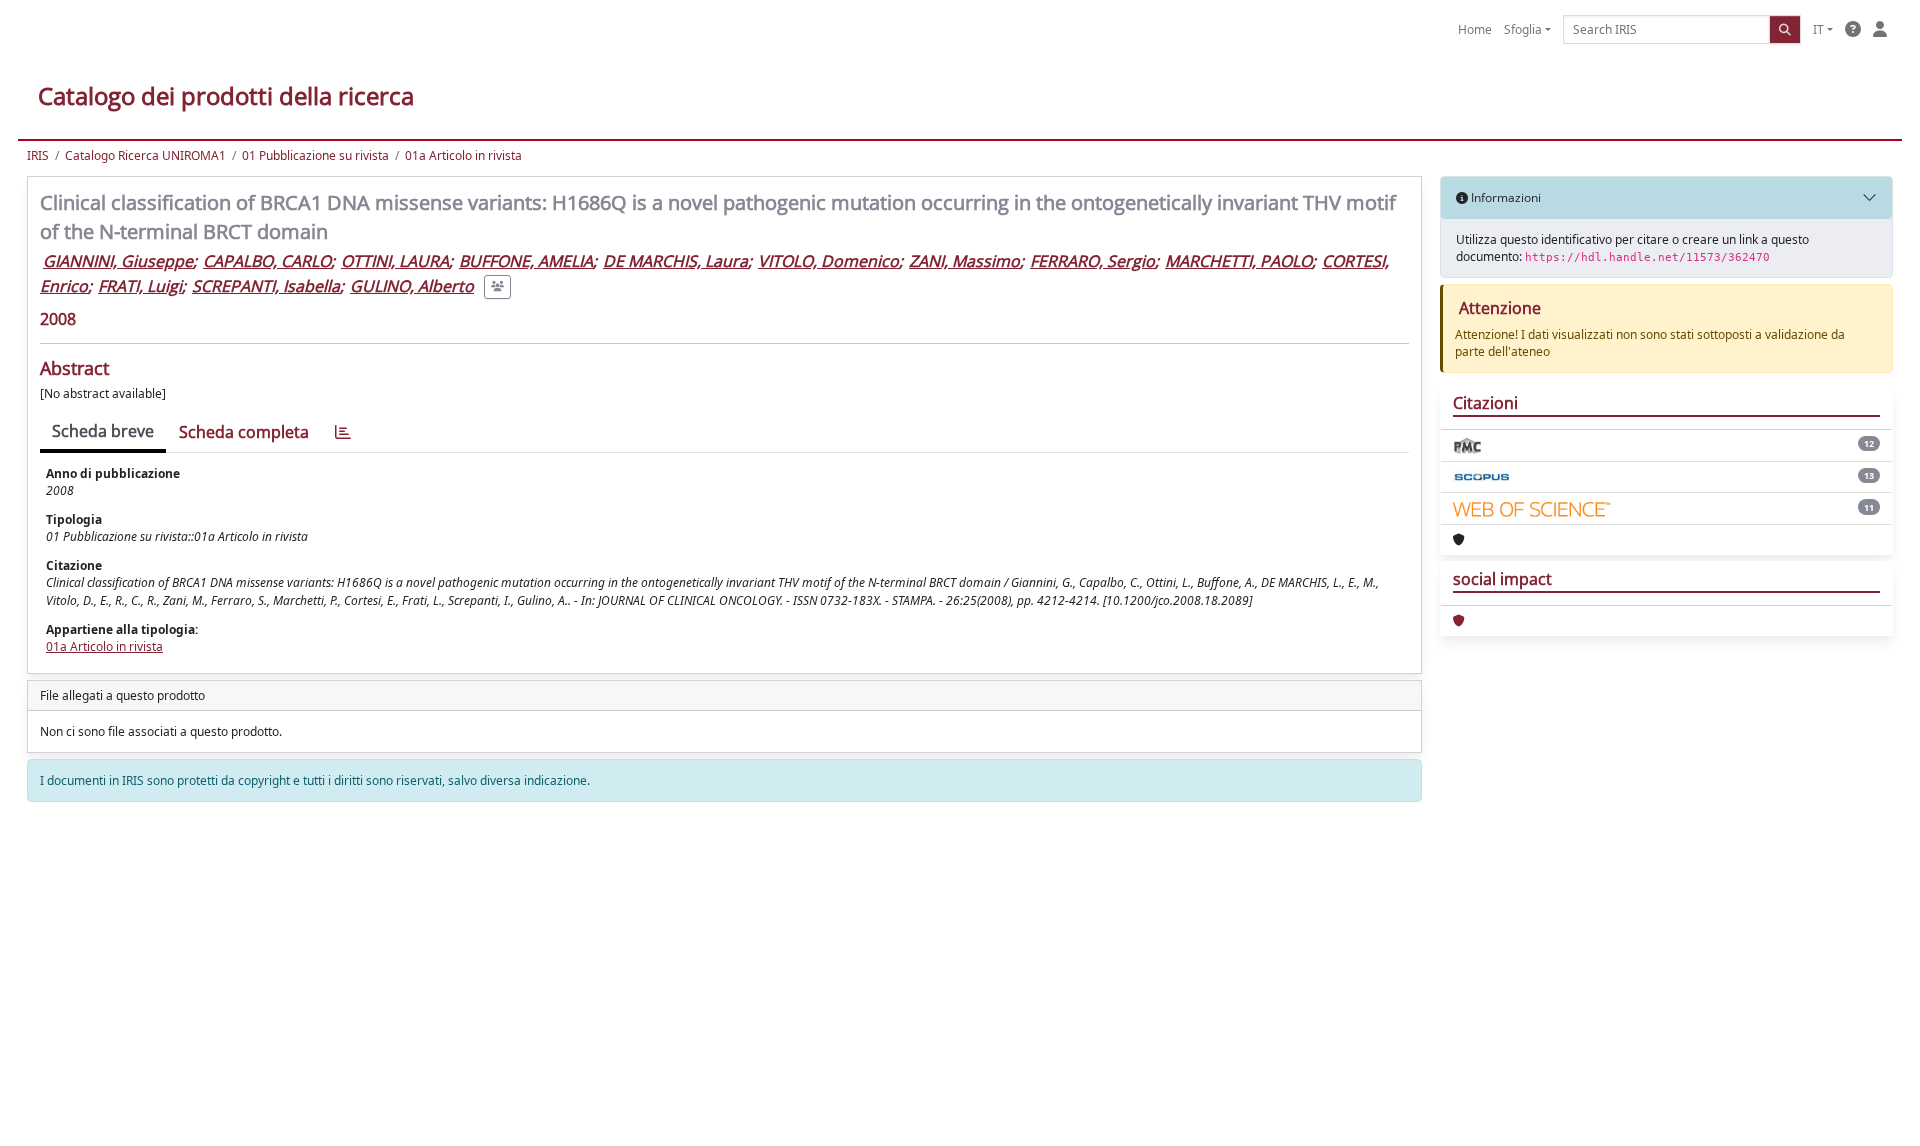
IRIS (38, 155)
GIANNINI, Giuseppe (118, 261)
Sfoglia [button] (1523, 29)
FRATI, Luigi (140, 286)
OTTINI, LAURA (395, 261)
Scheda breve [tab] (103, 431)
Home (1475, 29)
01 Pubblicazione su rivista (315, 155)
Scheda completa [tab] (244, 432)
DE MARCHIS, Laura (675, 261)
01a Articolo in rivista (463, 155)
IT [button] (1818, 29)
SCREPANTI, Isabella (266, 286)
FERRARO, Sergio (1092, 261)
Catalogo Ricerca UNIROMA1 (145, 155)
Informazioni (1504, 197)
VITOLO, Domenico (828, 261)
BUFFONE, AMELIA (526, 261)
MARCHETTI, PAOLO (1238, 261)
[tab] (343, 432)
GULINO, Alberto (412, 286)
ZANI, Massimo (964, 261)
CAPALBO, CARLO (267, 261)
